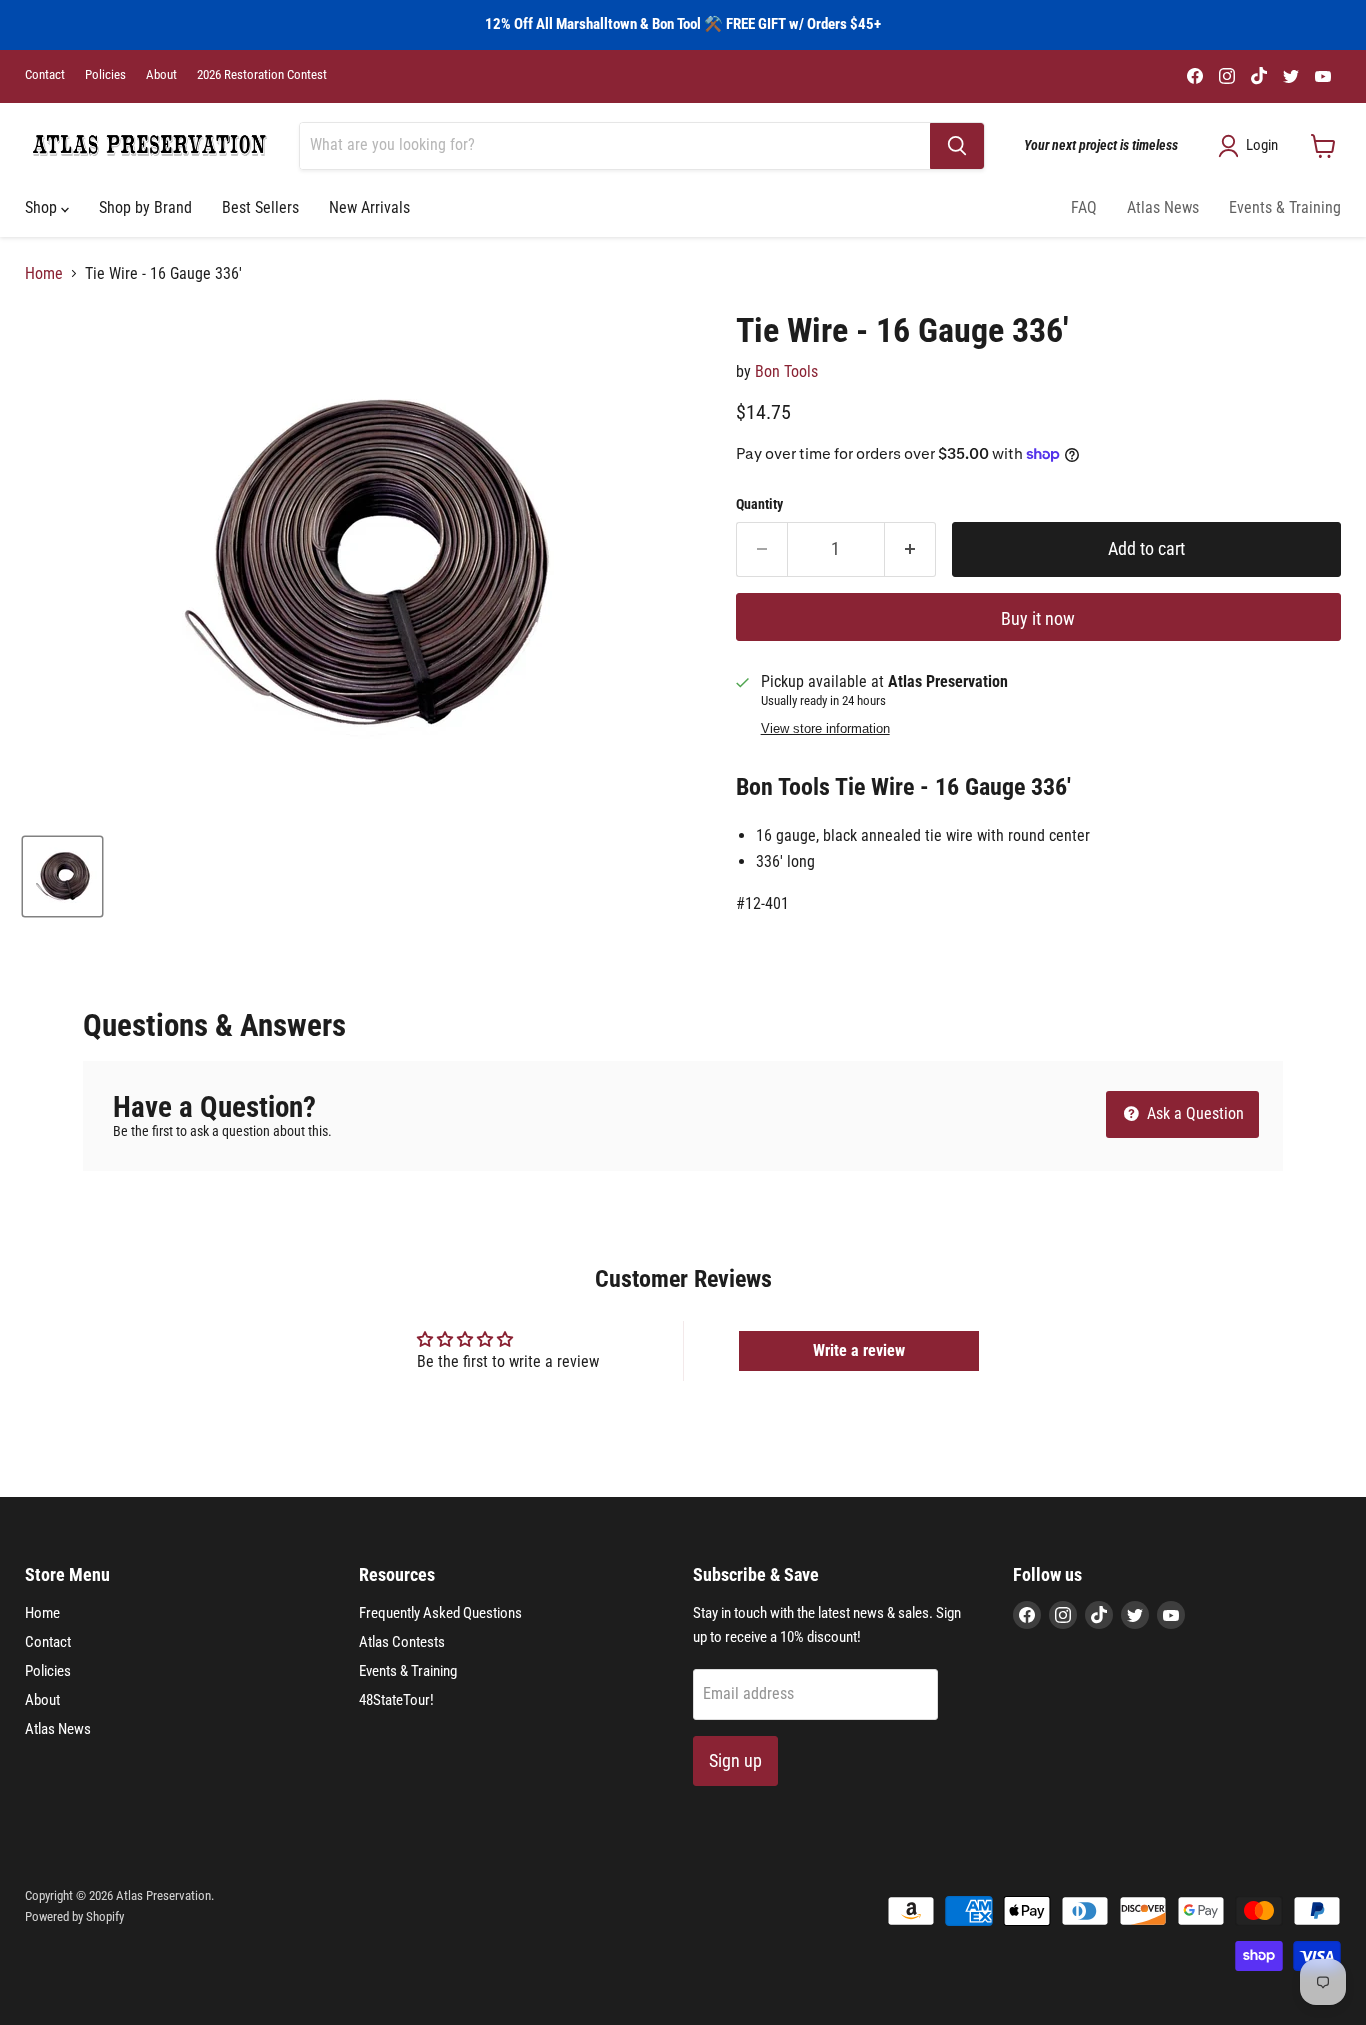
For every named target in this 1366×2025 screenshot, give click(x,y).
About (161, 75)
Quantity (759, 504)
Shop (43, 207)
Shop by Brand (145, 207)
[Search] (957, 146)
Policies (105, 75)
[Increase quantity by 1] (910, 549)
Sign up (735, 1760)
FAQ (1084, 207)
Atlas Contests (402, 1642)
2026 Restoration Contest (262, 75)
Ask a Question (1193, 1113)
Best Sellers (260, 207)
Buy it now (1038, 618)
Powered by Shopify (74, 1916)
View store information (825, 729)
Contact (45, 75)
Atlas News (1163, 207)
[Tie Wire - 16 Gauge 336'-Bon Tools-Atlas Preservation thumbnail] (62, 876)
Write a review (859, 1350)
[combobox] (615, 146)
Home (44, 274)
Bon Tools (786, 371)
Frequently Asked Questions (440, 1613)
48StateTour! (396, 1700)
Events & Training (1285, 207)
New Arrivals (369, 207)
